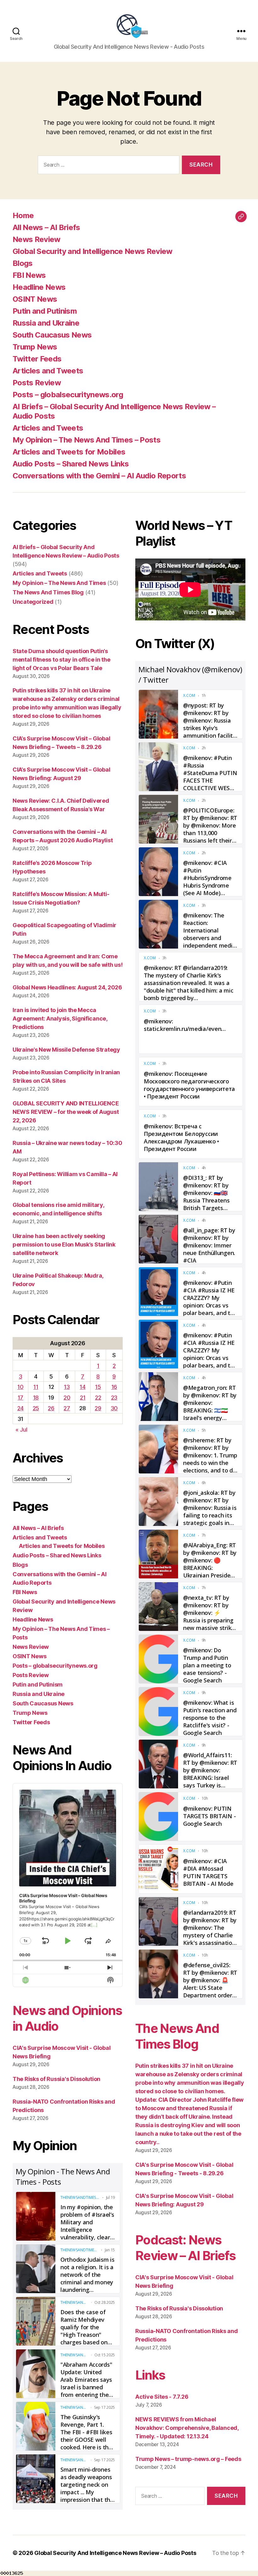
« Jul (21, 1430)
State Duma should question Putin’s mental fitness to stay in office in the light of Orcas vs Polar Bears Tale (61, 660)
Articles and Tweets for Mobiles (69, 452)
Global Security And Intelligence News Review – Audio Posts (115, 2553)
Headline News (39, 287)
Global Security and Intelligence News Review (93, 251)
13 (67, 1387)
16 (114, 1387)
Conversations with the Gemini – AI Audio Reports (99, 476)
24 (20, 1408)
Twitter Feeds (37, 359)
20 (67, 1398)
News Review (36, 239)
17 (20, 1398)
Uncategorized (33, 602)
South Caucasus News (52, 335)
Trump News (35, 347)
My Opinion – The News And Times (59, 583)
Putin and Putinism (45, 311)
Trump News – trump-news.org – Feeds (188, 2459)
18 (36, 1398)
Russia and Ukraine (46, 323)
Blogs (23, 263)
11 (36, 1387)
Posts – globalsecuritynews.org (68, 395)
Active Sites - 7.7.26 (162, 2397)
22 (98, 1398)
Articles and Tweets (48, 371)
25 (36, 1408)
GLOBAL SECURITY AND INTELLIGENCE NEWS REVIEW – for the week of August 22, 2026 (66, 1112)
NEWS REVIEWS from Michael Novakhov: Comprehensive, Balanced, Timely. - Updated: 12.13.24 (187, 2428)
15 (98, 1387)
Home (23, 215)
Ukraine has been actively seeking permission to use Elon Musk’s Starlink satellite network (64, 1244)
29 (98, 1408)
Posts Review (37, 383)
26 (51, 1408)
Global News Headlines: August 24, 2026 (67, 987)
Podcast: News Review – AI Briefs (185, 2248)
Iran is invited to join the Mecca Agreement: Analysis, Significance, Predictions (60, 1018)
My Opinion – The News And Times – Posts (87, 440)
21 (83, 1398)
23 (114, 1398)
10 (20, 1387)
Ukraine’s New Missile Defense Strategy (66, 1050)
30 (114, 1408)
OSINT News (35, 299)
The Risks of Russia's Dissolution (56, 2079)
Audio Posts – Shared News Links (71, 464)
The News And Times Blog (48, 592)
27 (67, 1408)
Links (150, 2375)
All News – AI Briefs (46, 227)
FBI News (29, 275)
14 (82, 1387)
